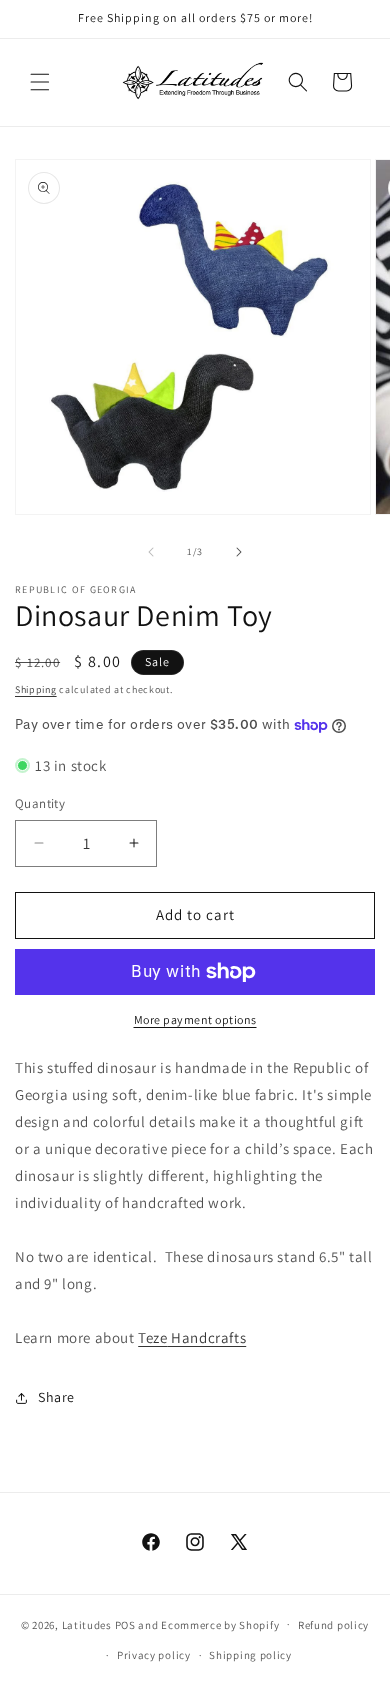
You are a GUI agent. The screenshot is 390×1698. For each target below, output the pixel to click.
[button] (40, 82)
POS (125, 1624)
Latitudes (87, 1624)
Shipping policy (250, 1655)
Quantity (40, 803)
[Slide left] (151, 552)
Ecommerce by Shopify (220, 1624)
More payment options (195, 1019)
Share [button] (56, 1397)
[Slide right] (239, 552)
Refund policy (333, 1625)
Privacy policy (154, 1655)
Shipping (36, 689)
